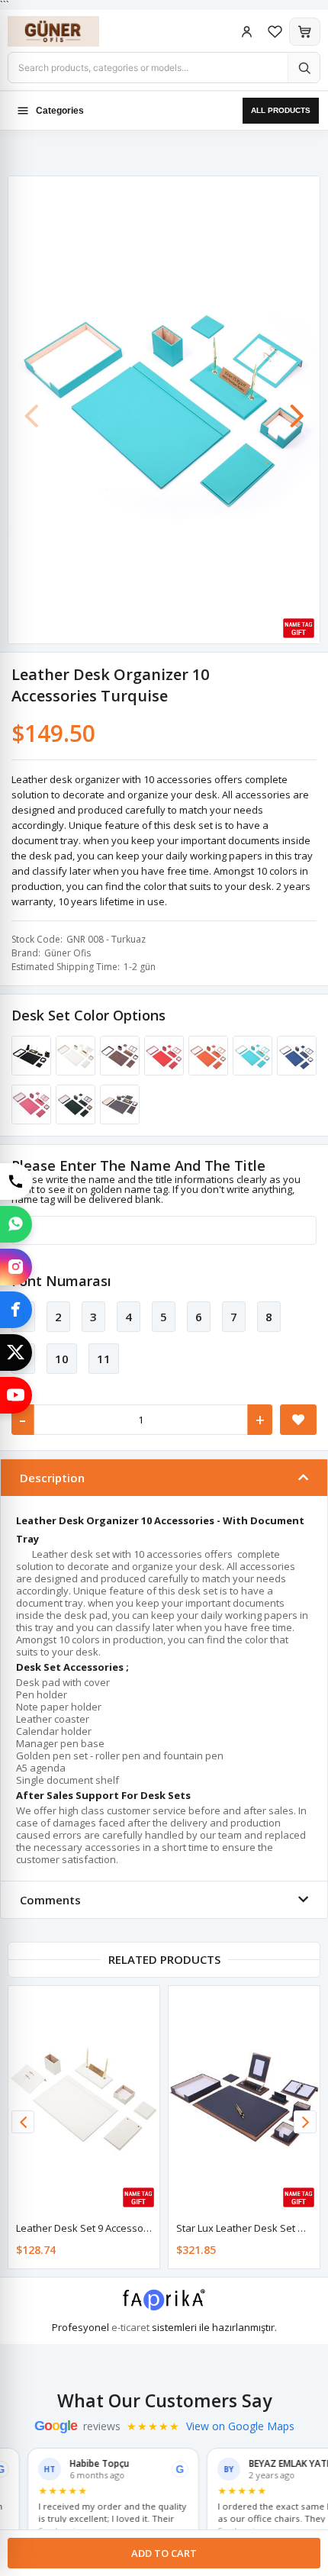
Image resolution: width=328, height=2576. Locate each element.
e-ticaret (130, 2327)
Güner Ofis (68, 953)
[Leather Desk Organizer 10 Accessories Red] (162, 1056)
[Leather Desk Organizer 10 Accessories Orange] (206, 1056)
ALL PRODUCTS (281, 110)
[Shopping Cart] (305, 32)
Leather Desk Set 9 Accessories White (103, 2228)
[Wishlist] (275, 32)
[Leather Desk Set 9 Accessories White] (84, 2099)
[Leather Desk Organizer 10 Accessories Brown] (117, 1056)
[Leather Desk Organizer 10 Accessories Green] (73, 1104)
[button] (297, 408)
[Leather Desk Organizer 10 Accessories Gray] (117, 1104)
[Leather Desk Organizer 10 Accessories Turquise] (250, 1056)
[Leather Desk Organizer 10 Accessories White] (73, 1056)
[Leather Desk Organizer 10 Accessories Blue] (294, 1056)
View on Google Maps (240, 2426)
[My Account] (247, 32)
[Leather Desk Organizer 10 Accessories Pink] (29, 1104)
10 (62, 1359)
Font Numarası (61, 1281)
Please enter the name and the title (138, 1165)
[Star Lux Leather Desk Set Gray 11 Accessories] (244, 2099)
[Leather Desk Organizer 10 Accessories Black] (29, 1056)
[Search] (304, 68)
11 (104, 1359)
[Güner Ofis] (69, 31)
